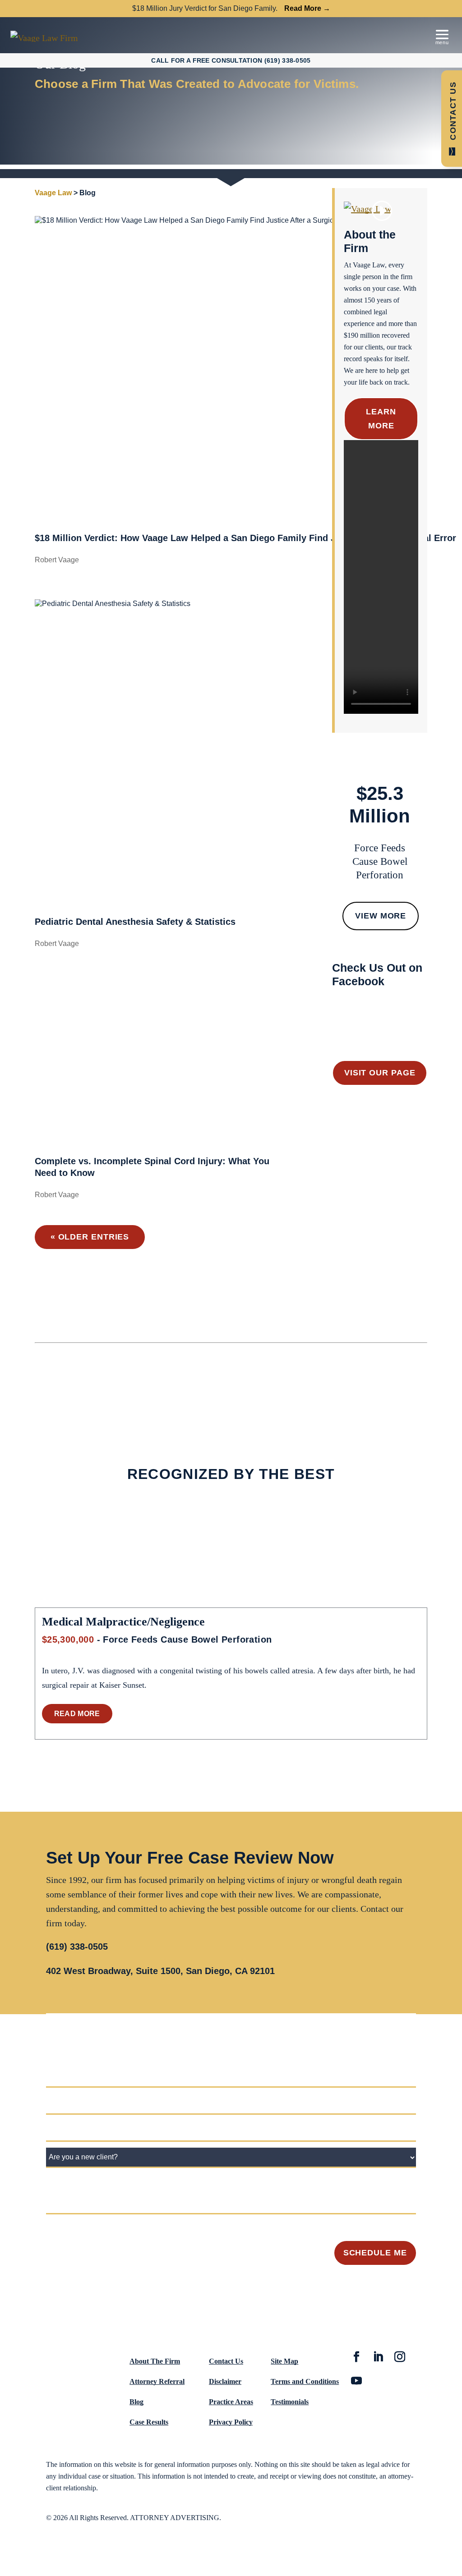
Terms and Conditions (305, 2381)
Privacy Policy (231, 2422)
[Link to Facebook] (356, 2358)
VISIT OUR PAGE (380, 1073)
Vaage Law (53, 193)
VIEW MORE (381, 916)
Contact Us (226, 2361)
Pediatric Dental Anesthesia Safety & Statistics (135, 922)
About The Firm (155, 2361)
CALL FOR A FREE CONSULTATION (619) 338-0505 (231, 60)
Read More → (307, 8)
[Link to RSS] (356, 2382)
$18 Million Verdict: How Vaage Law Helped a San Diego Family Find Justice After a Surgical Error (245, 538)
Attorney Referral (157, 2381)
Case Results (149, 2422)
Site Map (284, 2361)
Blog (136, 2402)
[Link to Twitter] (378, 2358)
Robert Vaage (57, 560)
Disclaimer (225, 2381)
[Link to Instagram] (400, 2358)
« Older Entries (90, 1237)
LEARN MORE (381, 419)
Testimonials (290, 2402)
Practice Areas (231, 2402)
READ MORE (77, 1714)
